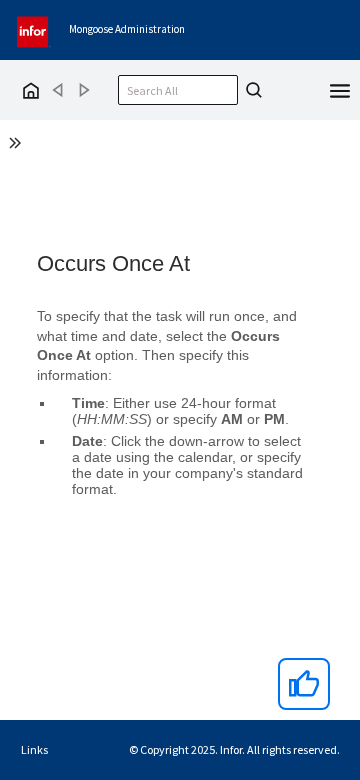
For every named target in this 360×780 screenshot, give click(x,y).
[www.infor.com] (34, 29)
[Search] (251, 90)
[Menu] (340, 89)
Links (34, 749)
